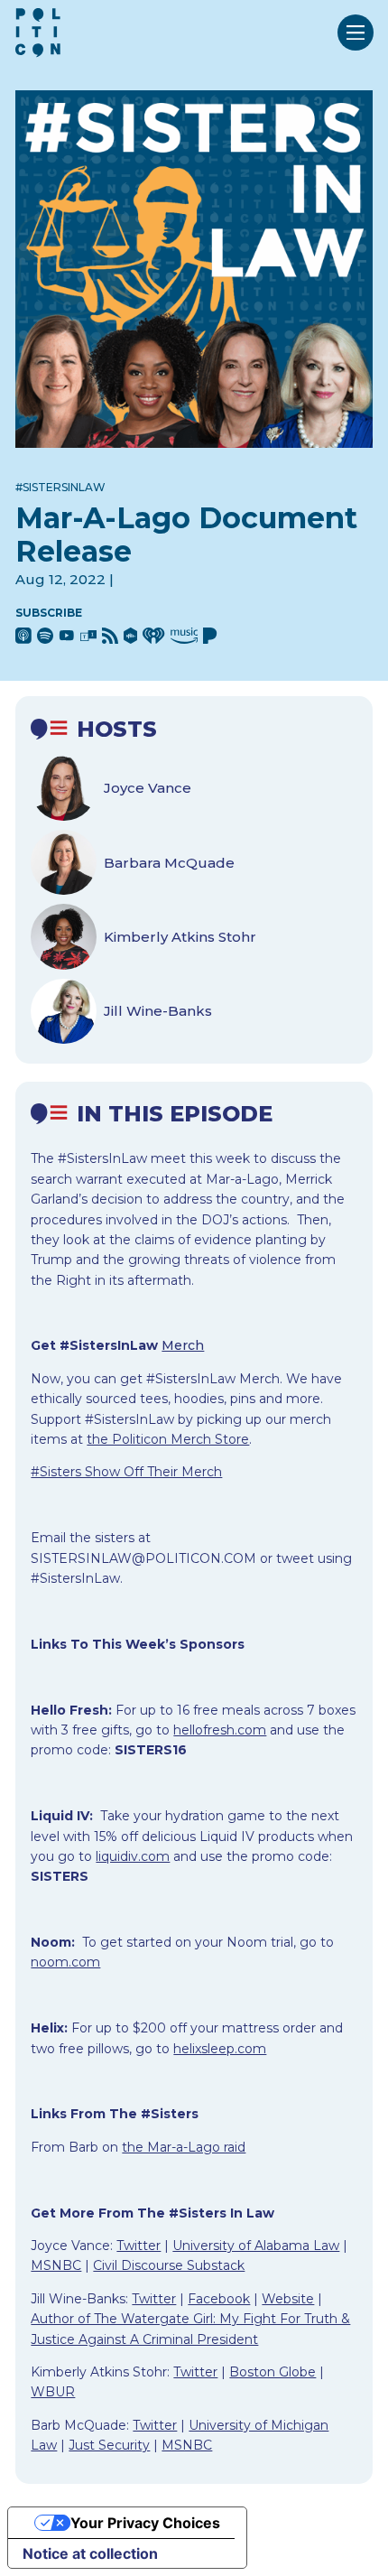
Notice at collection (90, 2553)
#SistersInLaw (60, 487)
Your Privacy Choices (145, 2523)
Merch (183, 1345)
